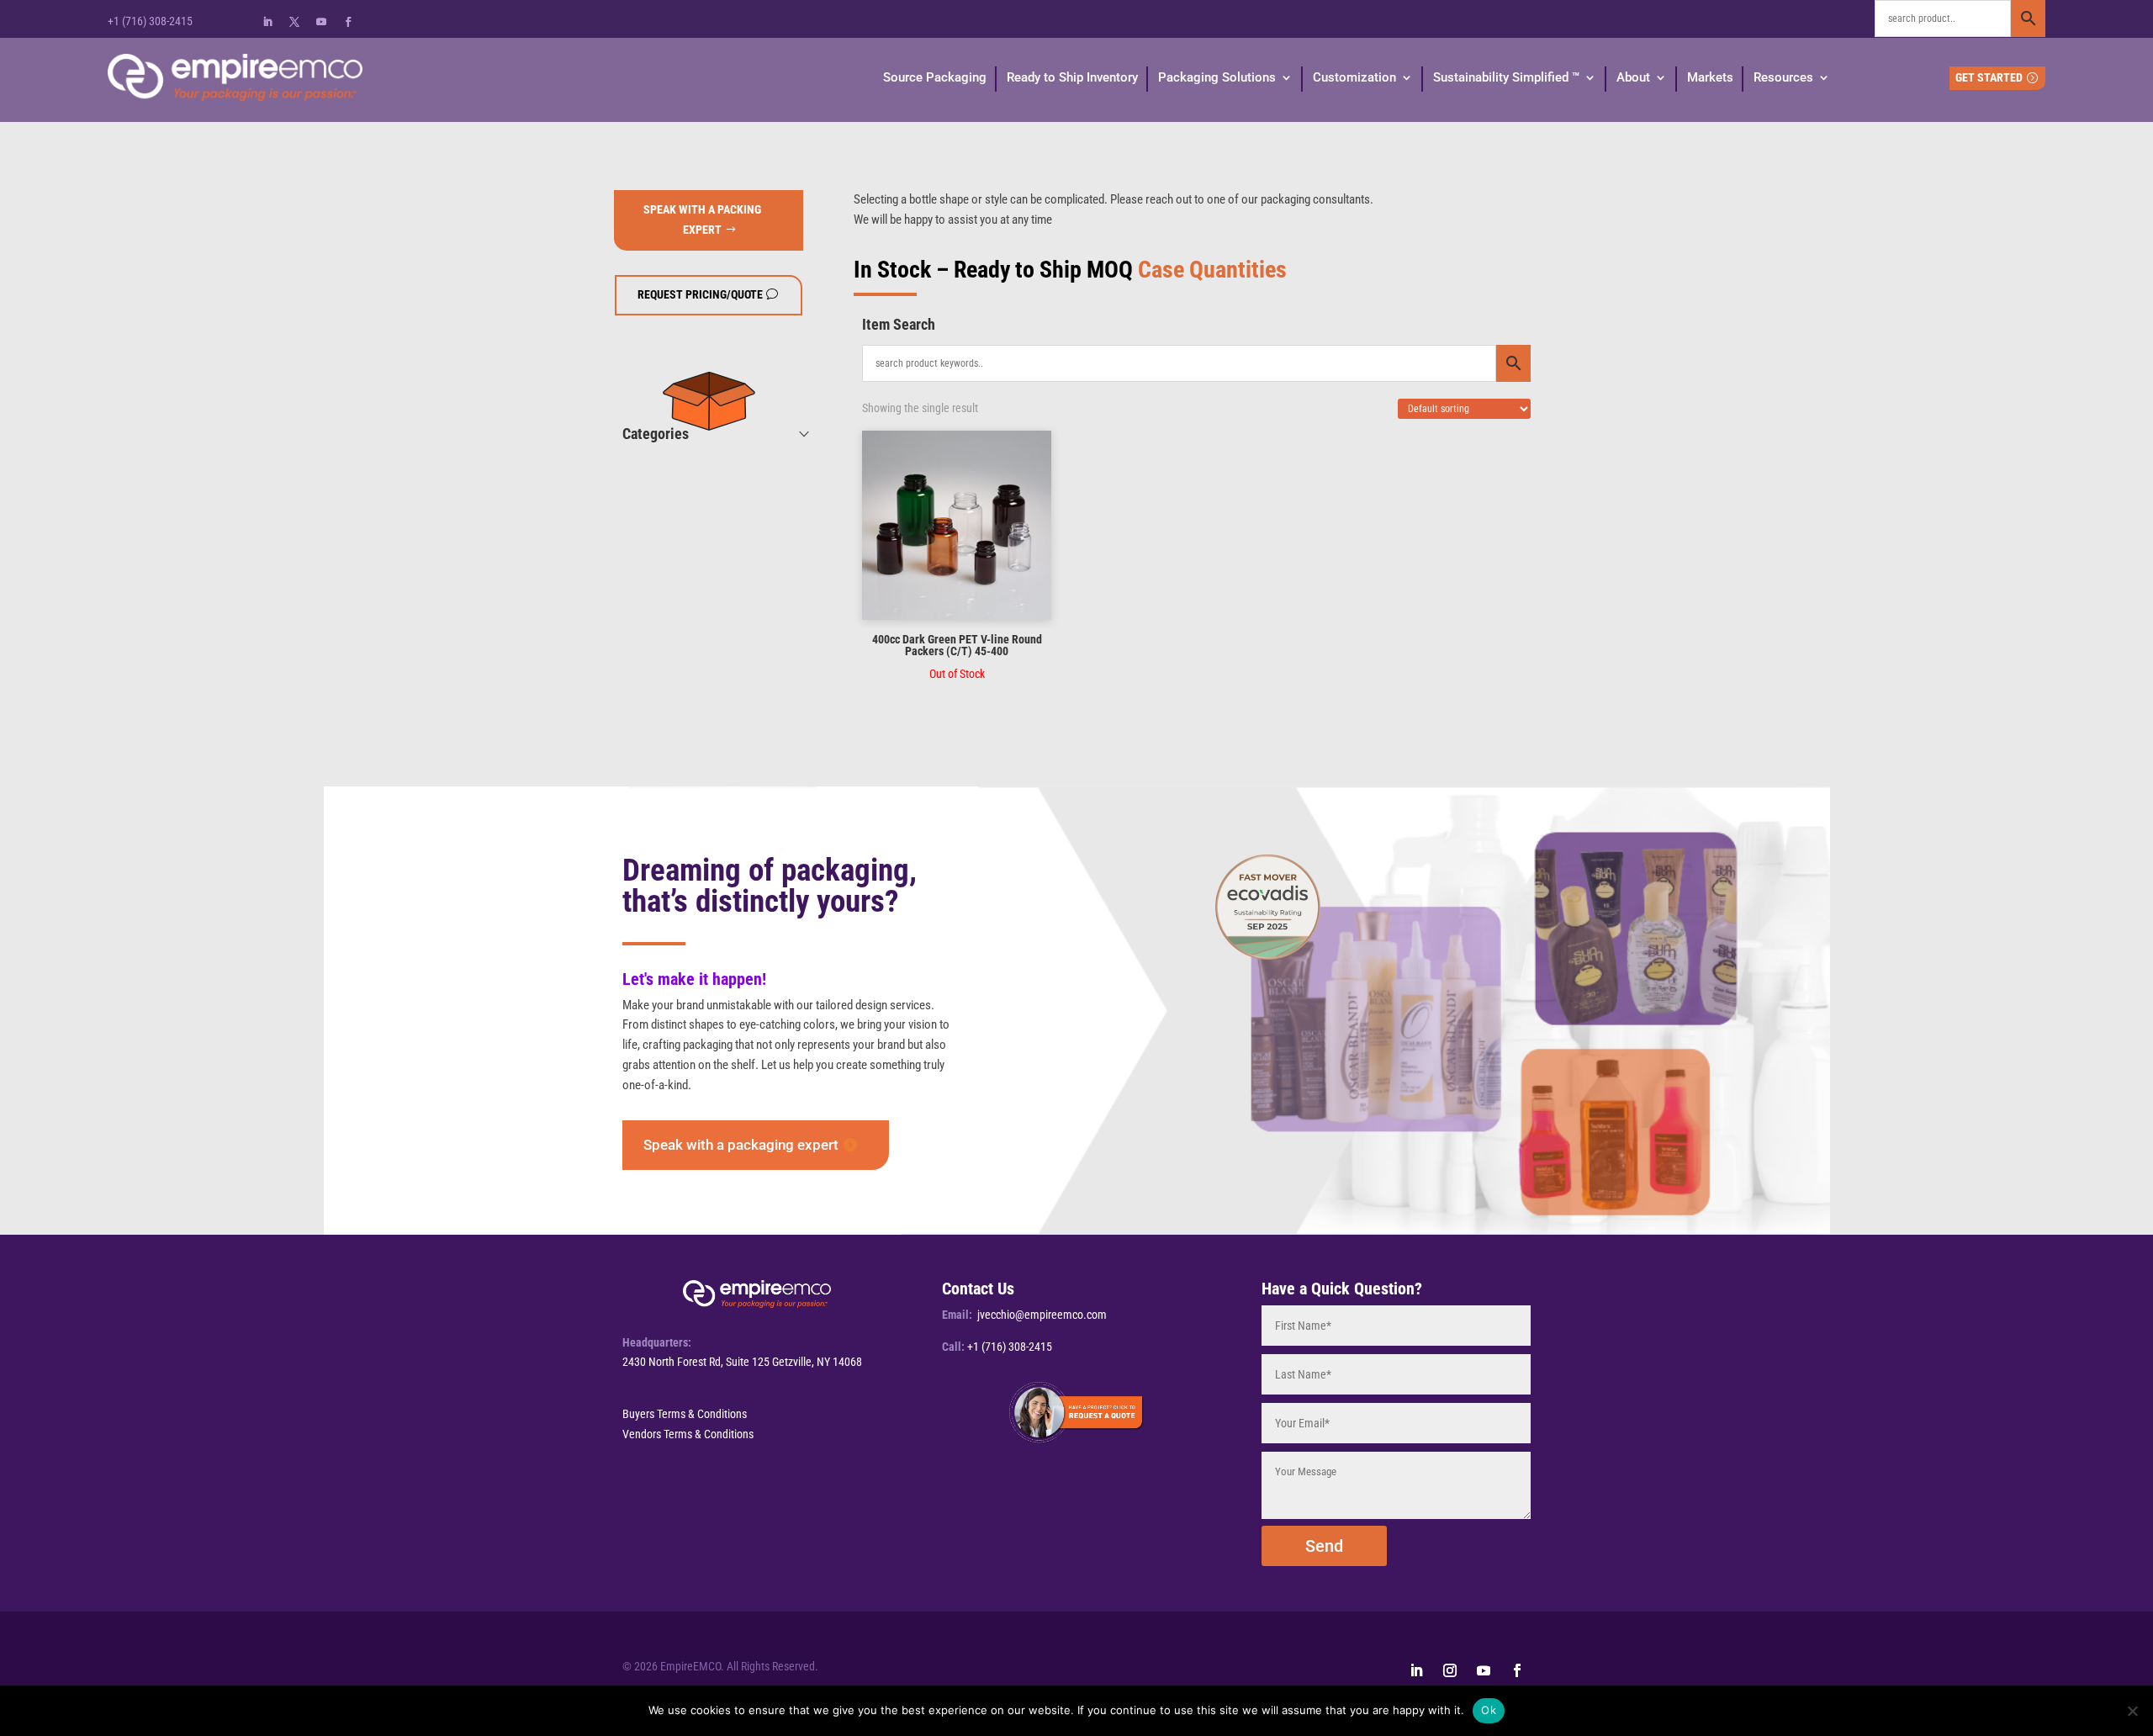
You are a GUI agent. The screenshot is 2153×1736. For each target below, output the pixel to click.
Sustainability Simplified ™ (1506, 77)
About (1633, 77)
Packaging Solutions (1217, 77)
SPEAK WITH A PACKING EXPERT (702, 220)
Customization (1354, 77)
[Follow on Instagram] (1450, 1670)
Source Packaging (935, 77)
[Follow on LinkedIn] (267, 22)
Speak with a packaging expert (741, 1145)
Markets (1710, 77)
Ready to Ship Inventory (1072, 77)
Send (1324, 1546)
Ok (1489, 1710)
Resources (1783, 77)
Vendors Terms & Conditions (688, 1434)
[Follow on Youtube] (321, 22)
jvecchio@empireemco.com (1042, 1315)
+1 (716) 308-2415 (150, 21)
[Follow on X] (294, 22)
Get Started (1989, 77)
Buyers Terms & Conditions (685, 1414)
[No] (2132, 1711)
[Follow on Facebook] (348, 22)
